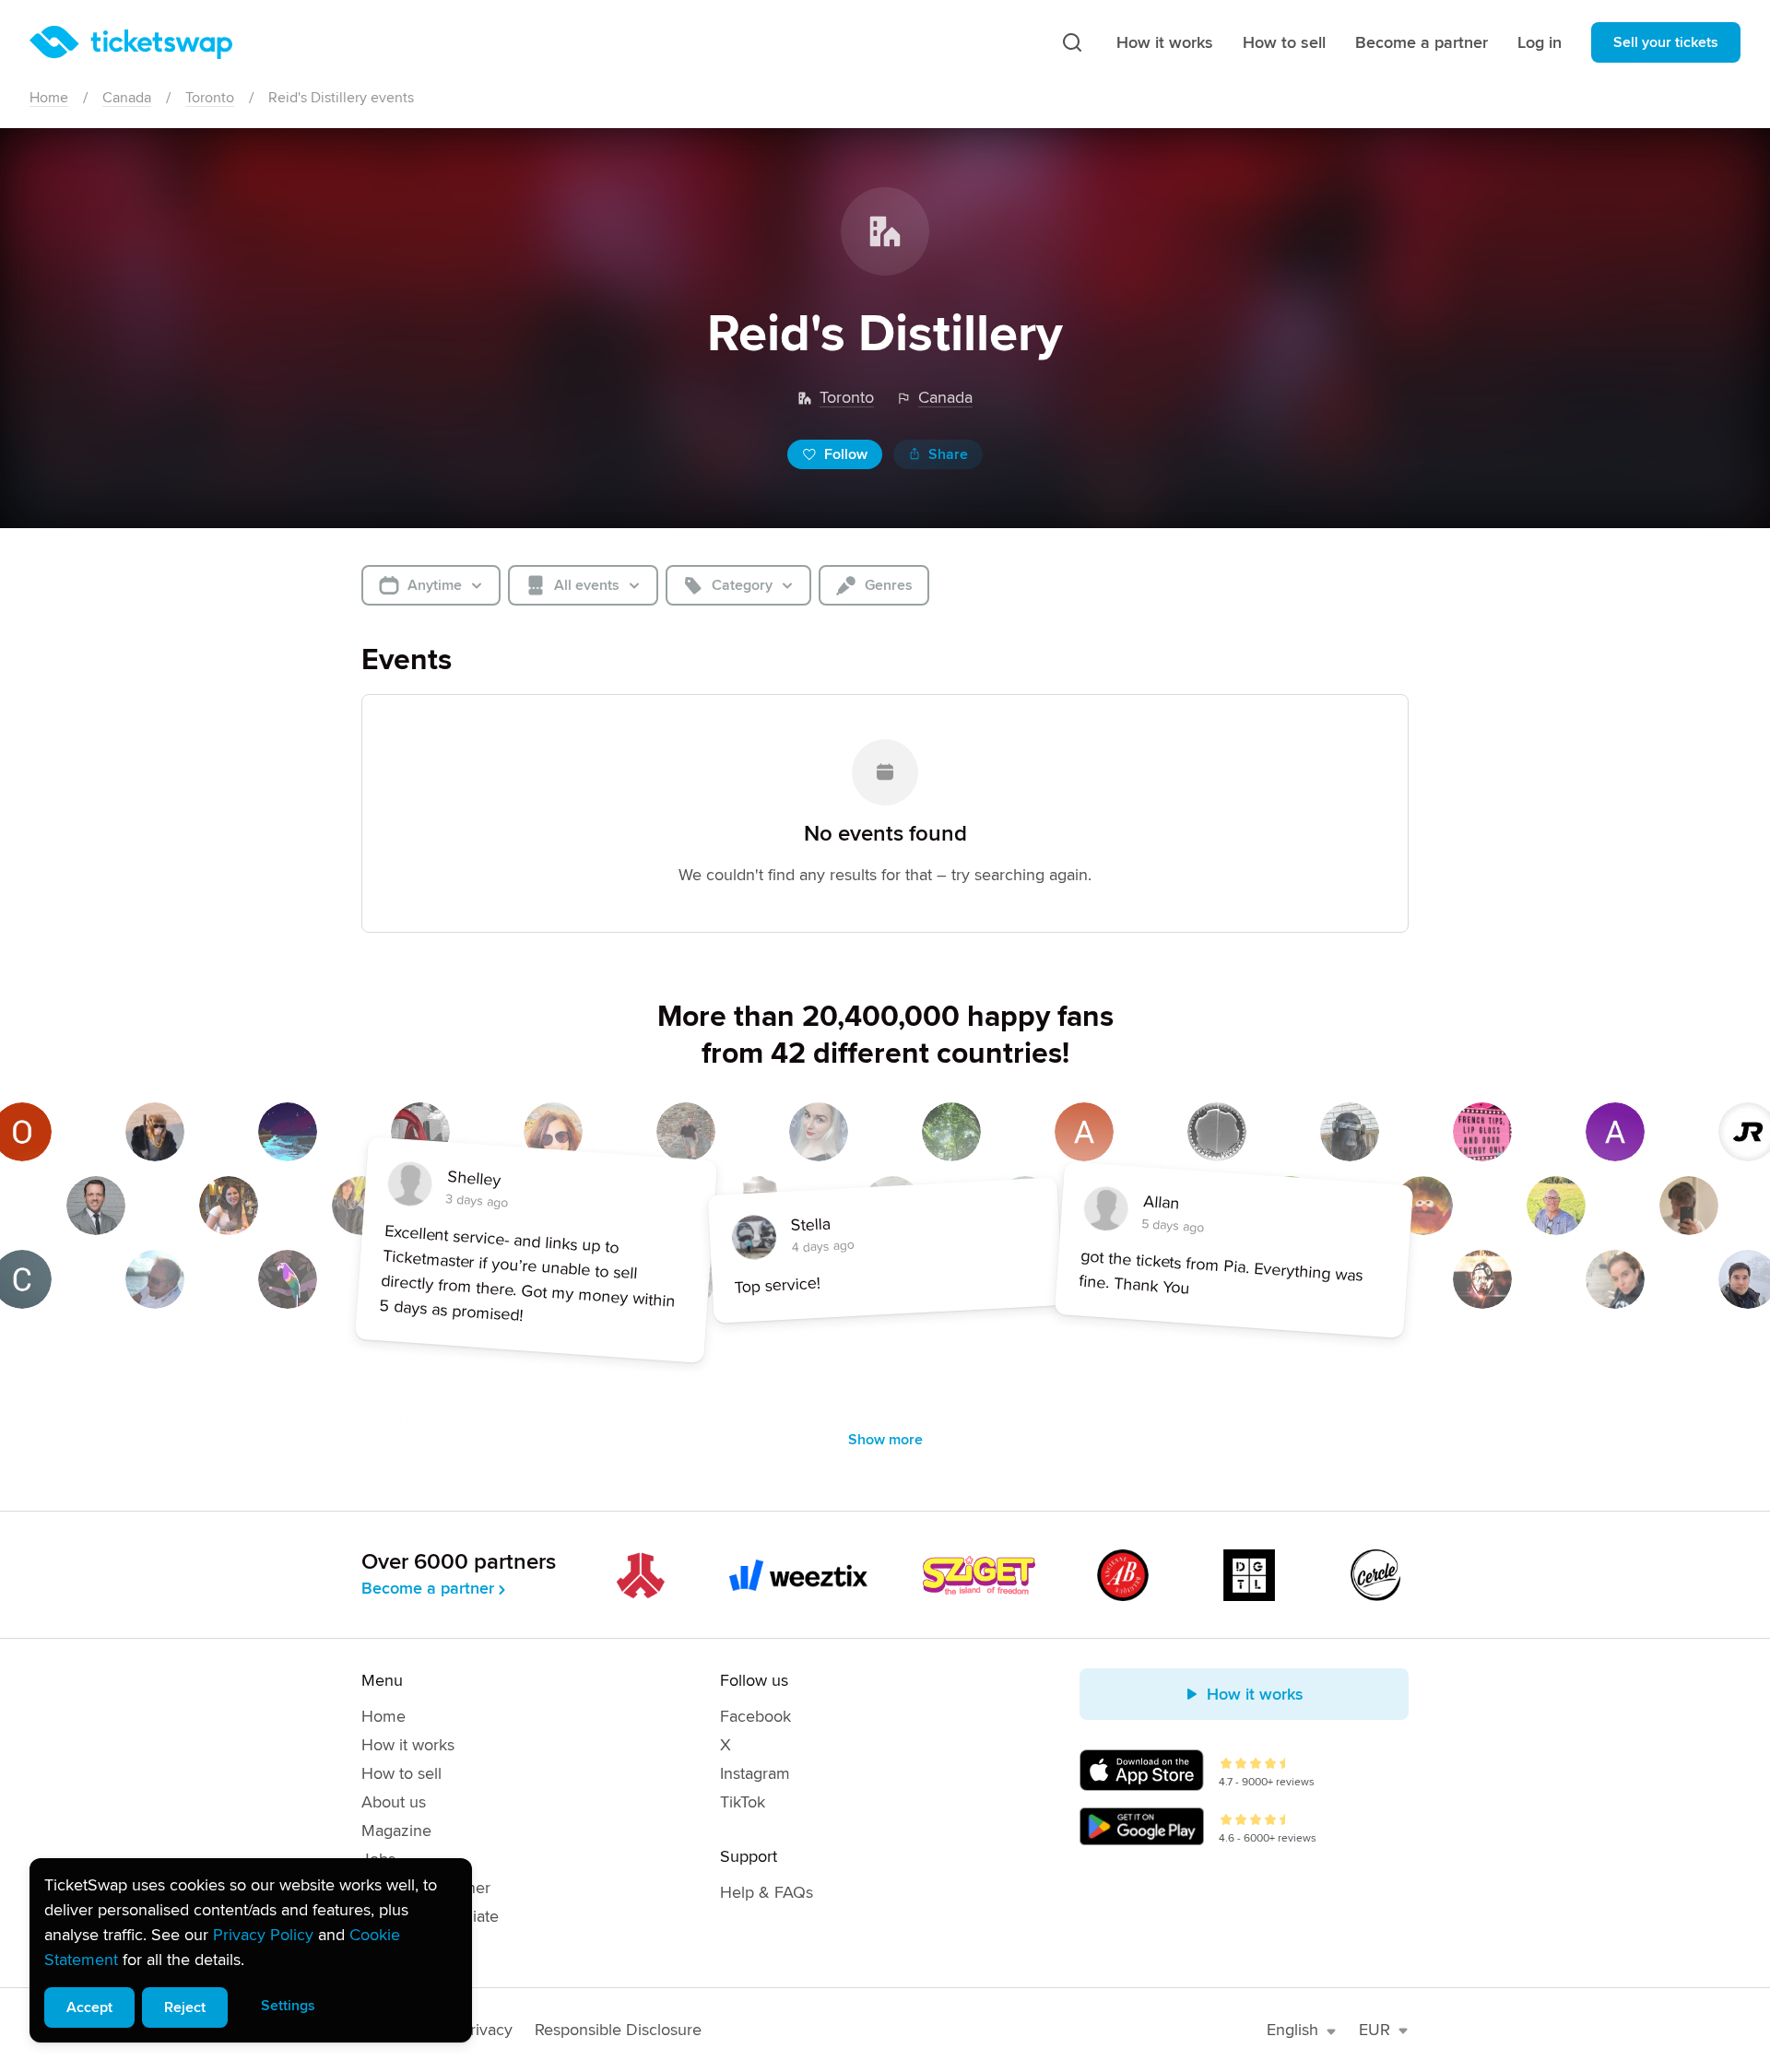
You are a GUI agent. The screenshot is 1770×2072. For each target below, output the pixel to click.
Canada (127, 98)
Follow (846, 454)
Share (948, 454)
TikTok (743, 1802)
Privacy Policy (263, 1935)
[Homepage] (131, 42)
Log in (1540, 42)
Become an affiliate (430, 1916)
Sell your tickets (1666, 42)
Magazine (396, 1831)
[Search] (1072, 42)
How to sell (1284, 42)
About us (394, 1802)
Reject (185, 2007)
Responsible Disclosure (618, 2030)
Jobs (378, 1859)
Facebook (755, 1716)
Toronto (210, 98)
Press (381, 1945)
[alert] (251, 1950)
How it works (1165, 42)
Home (49, 98)
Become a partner (1422, 42)
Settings (288, 2006)
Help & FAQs (767, 1892)
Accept (89, 2007)
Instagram (755, 1773)
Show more (885, 1440)
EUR (1375, 2030)
